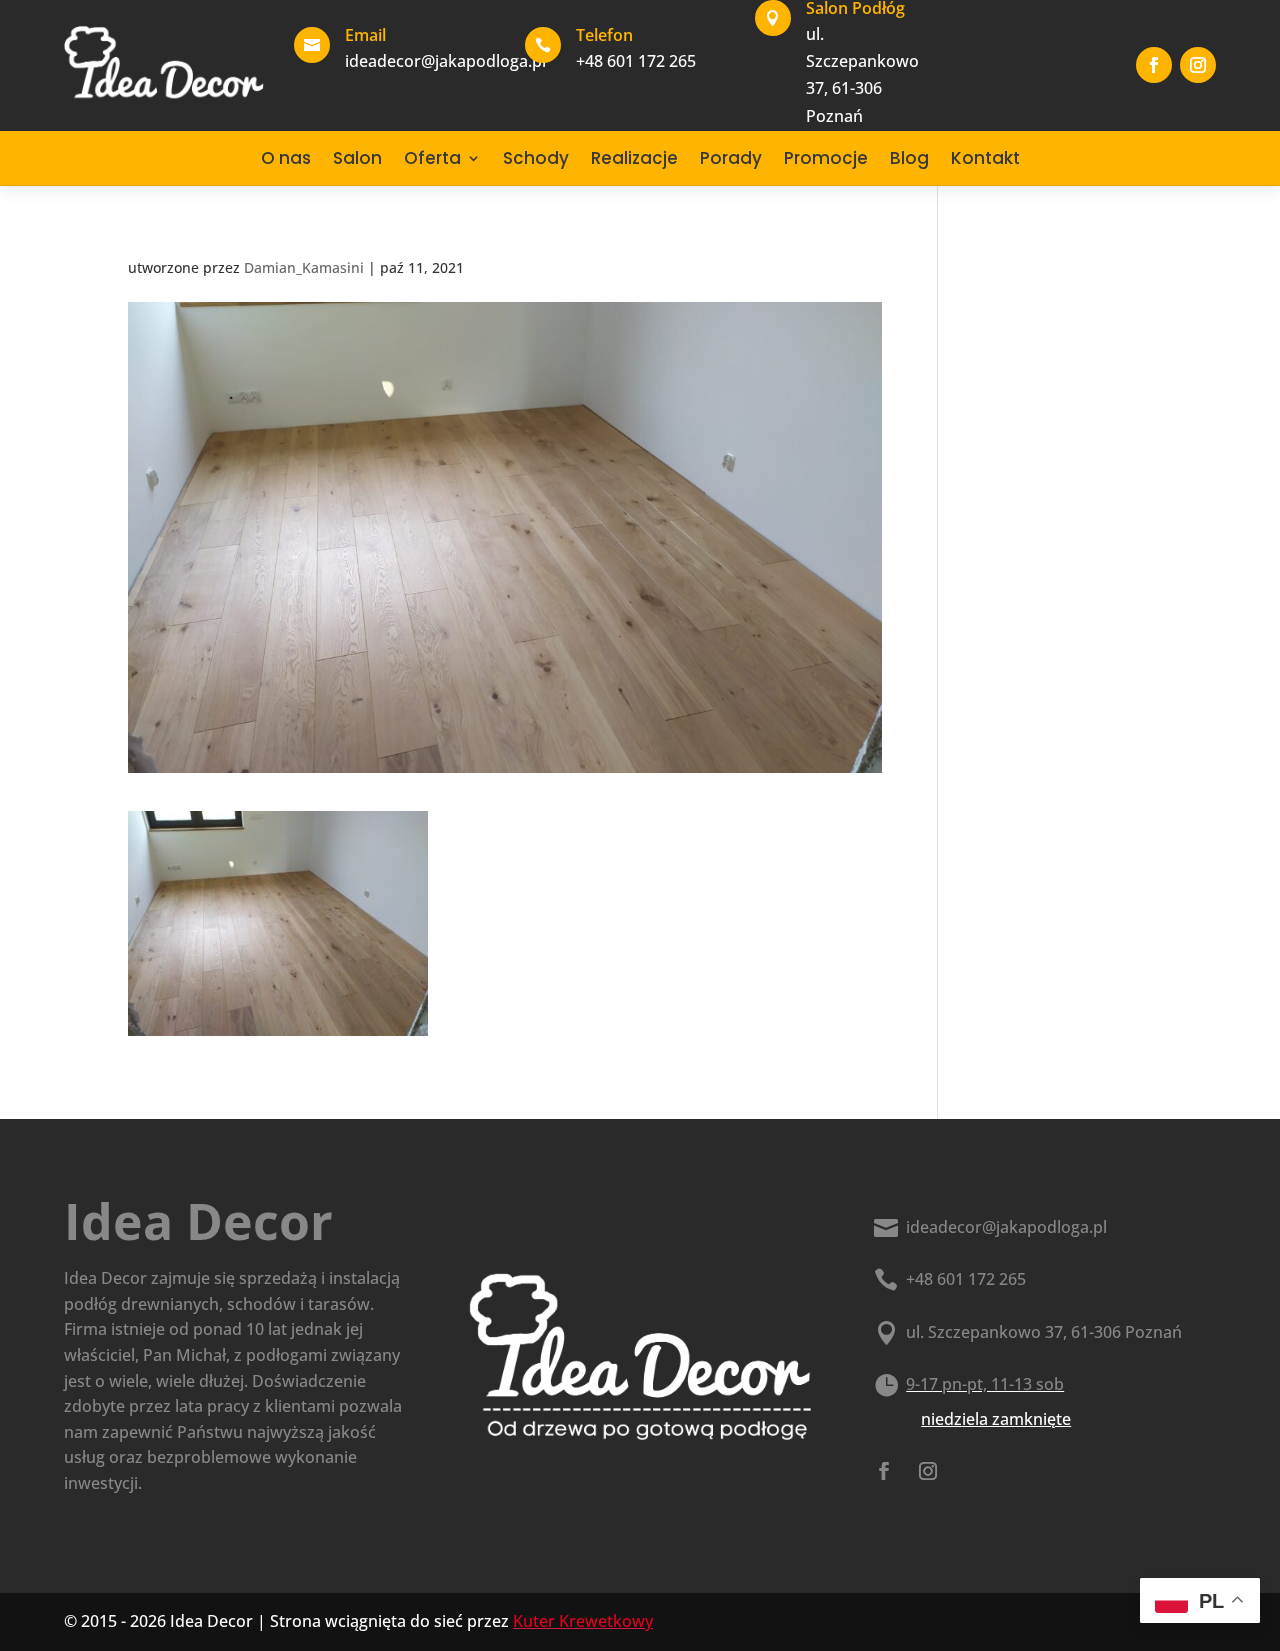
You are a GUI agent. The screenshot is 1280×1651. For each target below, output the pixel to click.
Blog (909, 158)
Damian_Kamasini (304, 267)
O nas (286, 158)
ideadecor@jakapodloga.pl (1006, 1227)
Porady (731, 158)
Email (365, 35)
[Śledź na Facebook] (1154, 65)
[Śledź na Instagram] (1198, 65)
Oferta (432, 158)
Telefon (604, 35)
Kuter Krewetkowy (583, 1621)
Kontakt (985, 158)
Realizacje (634, 158)
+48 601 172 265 (966, 1279)
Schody (536, 158)
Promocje (826, 158)
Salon (357, 158)
